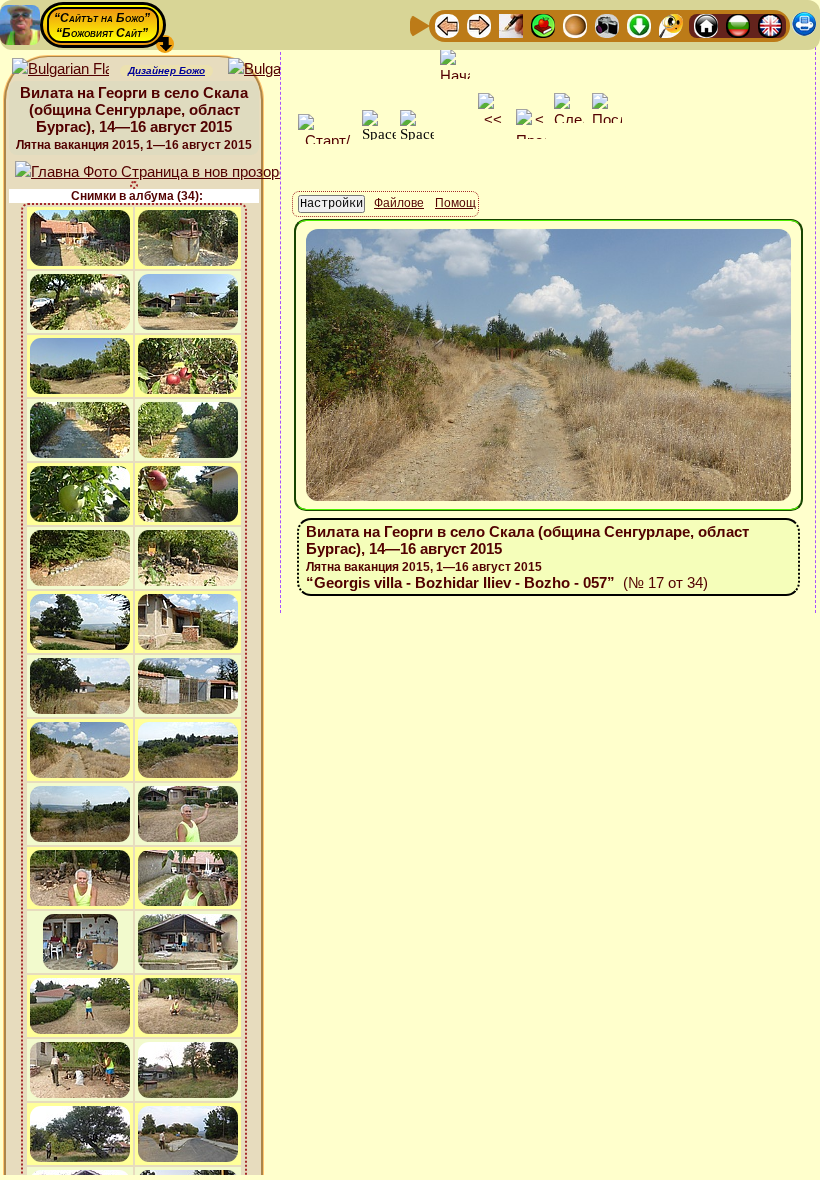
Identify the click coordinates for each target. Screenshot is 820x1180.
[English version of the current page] (60, 69)
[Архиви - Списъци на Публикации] (511, 24)
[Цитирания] (543, 24)
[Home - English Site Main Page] (770, 24)
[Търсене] (671, 24)
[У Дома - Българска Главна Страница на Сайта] (738, 24)
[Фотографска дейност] (607, 24)
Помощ (455, 203)
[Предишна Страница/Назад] (447, 24)
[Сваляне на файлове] (639, 24)
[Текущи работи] (575, 24)
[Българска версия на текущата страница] (276, 69)
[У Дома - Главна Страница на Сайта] (706, 24)
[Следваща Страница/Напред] (479, 24)
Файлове (399, 203)
